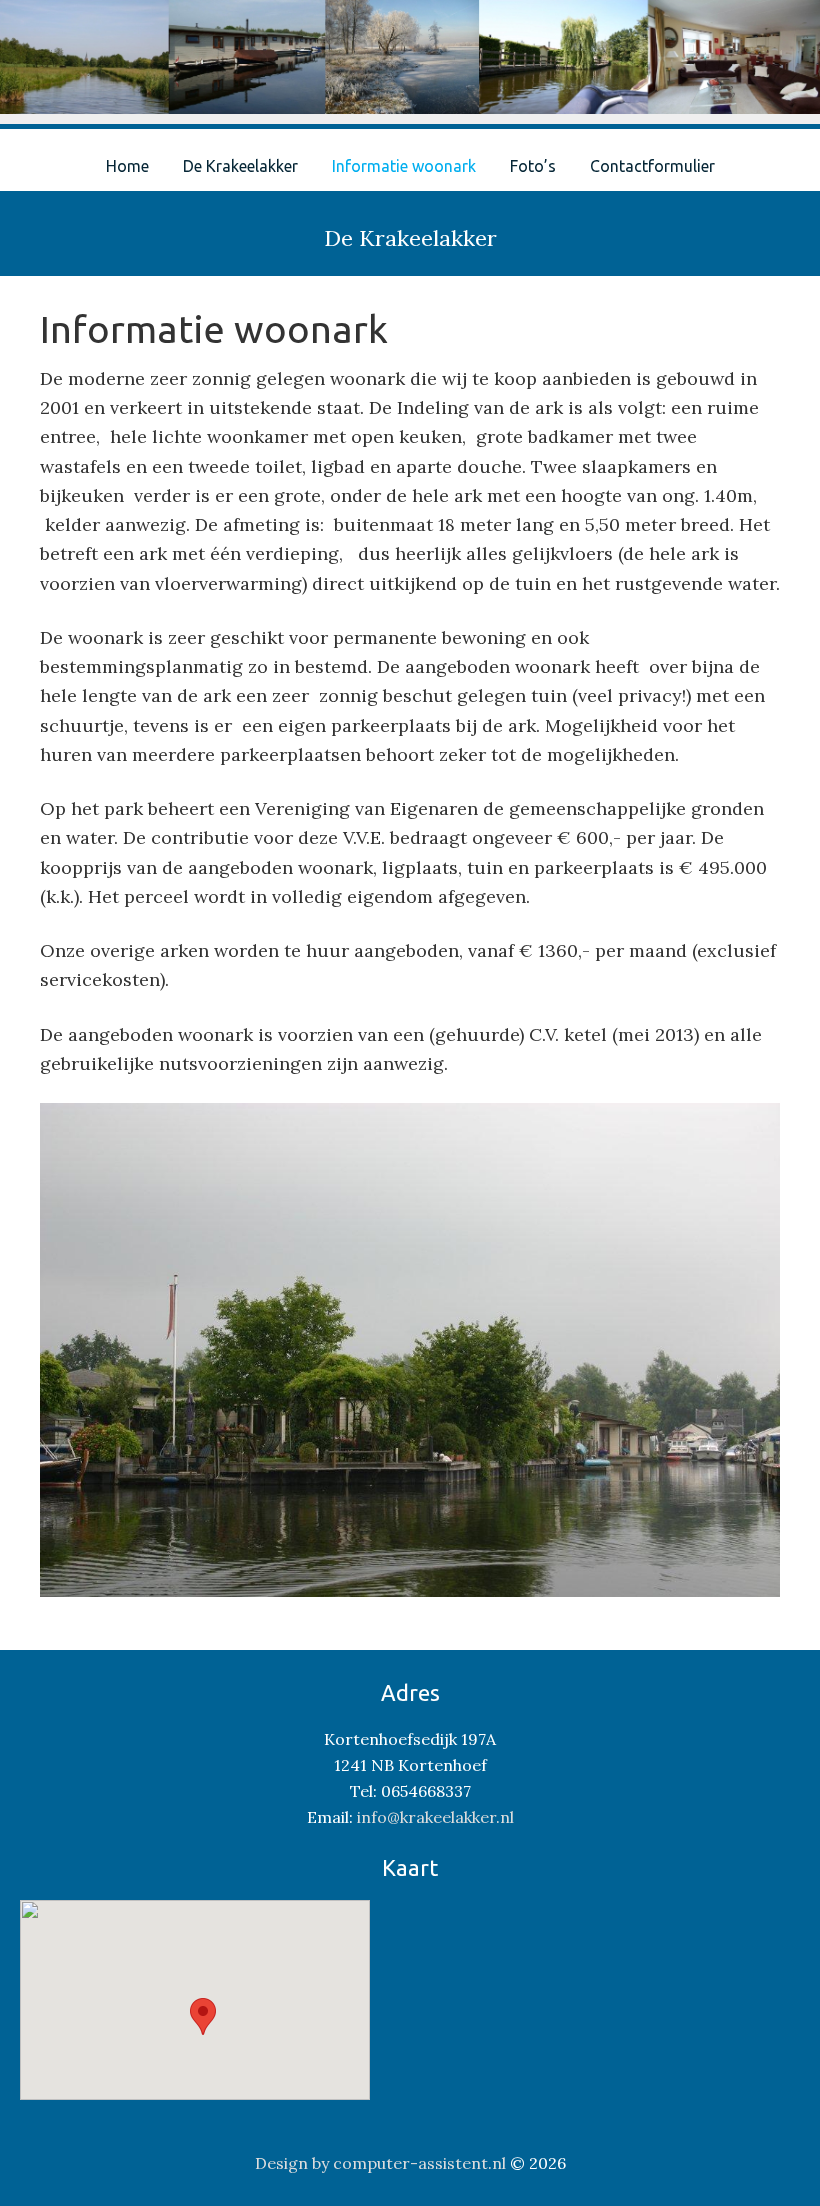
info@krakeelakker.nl (435, 1817)
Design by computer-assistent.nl (380, 2163)
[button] (203, 2016)
